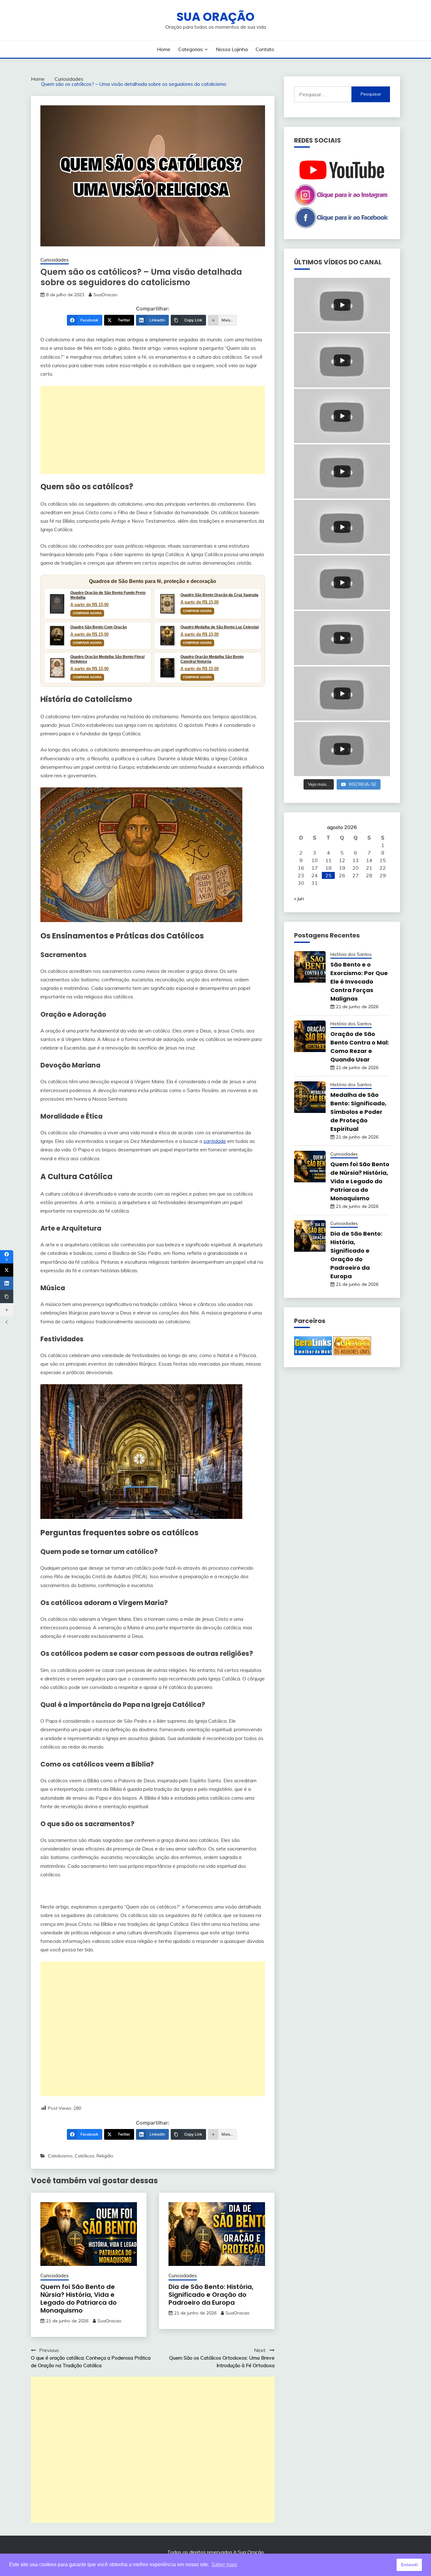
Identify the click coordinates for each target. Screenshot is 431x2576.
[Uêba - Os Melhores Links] (352, 1353)
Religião (105, 2156)
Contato (265, 49)
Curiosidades (55, 260)
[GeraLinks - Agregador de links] (313, 1353)
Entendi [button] (409, 2565)
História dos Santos (351, 954)
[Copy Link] (7, 1297)
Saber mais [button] (224, 2564)
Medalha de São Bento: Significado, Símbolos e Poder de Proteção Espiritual (358, 1112)
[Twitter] (7, 1270)
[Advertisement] (153, 430)
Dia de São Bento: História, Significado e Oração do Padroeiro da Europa (211, 2295)
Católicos (85, 2156)
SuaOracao (105, 295)
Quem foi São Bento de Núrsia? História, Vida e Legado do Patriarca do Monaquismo (79, 2299)
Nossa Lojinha (232, 49)
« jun (299, 898)
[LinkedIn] (7, 1283)
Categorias (191, 49)
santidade (215, 1141)
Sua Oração (215, 17)
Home (164, 49)
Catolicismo (60, 2156)
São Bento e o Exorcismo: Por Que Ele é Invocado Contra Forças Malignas (359, 982)
